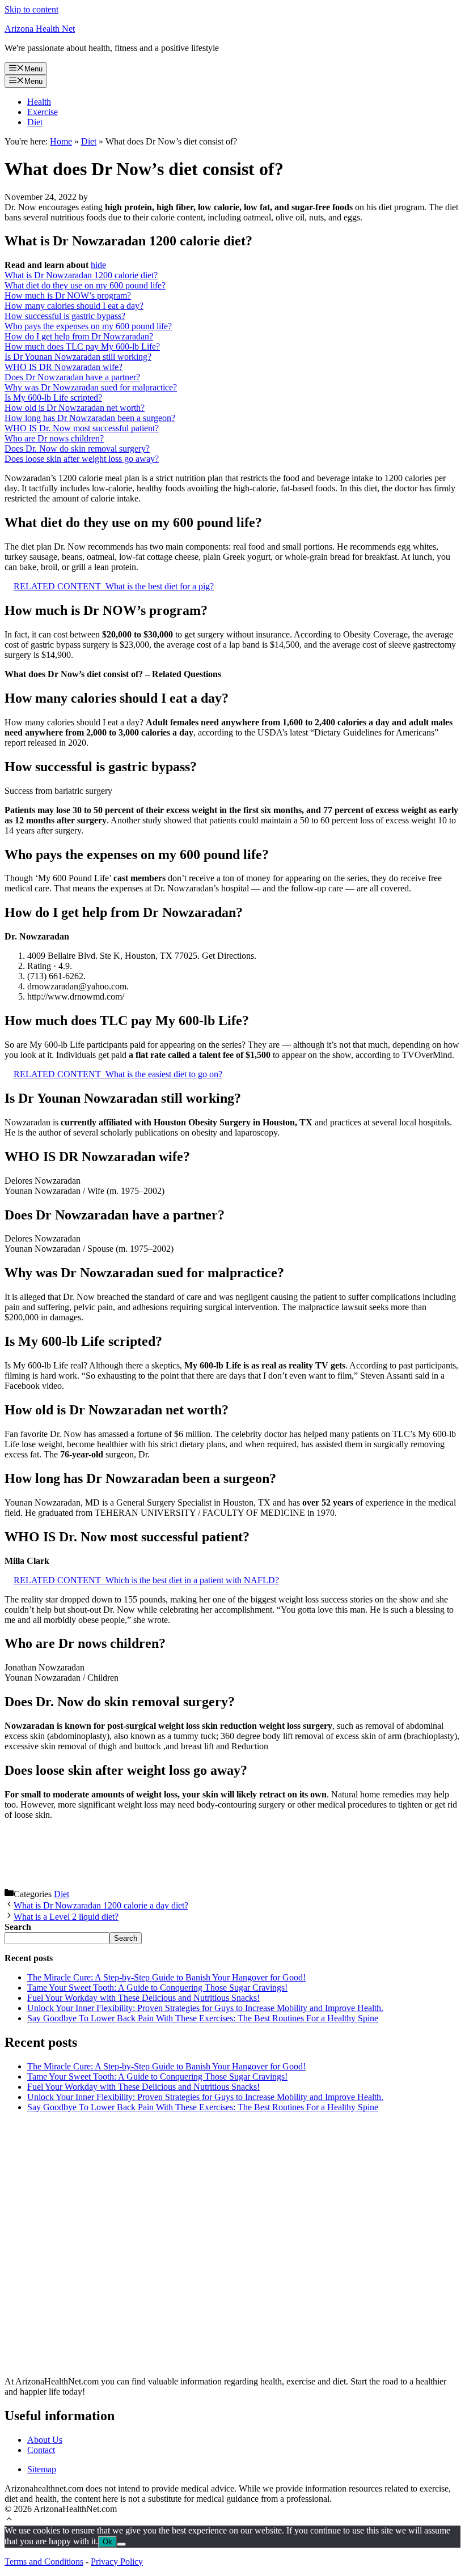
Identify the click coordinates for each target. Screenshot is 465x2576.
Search (126, 1938)
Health (39, 102)
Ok (107, 2542)
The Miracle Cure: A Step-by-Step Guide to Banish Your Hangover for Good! (166, 1977)
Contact (41, 2450)
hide (98, 265)
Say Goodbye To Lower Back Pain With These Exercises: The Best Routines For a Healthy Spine (203, 2018)
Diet (35, 122)
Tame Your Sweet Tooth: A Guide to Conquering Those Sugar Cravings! (157, 1988)
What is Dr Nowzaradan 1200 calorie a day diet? (101, 1905)
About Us (45, 2440)
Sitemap (42, 2469)
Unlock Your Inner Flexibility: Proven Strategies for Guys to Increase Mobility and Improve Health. (205, 2008)
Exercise (43, 112)
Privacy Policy (117, 2562)
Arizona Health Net (40, 29)
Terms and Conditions (44, 2562)
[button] (9, 2520)
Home (61, 141)
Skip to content (31, 9)
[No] (121, 2544)
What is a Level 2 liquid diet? (66, 1917)
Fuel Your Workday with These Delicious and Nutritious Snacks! (143, 1998)
